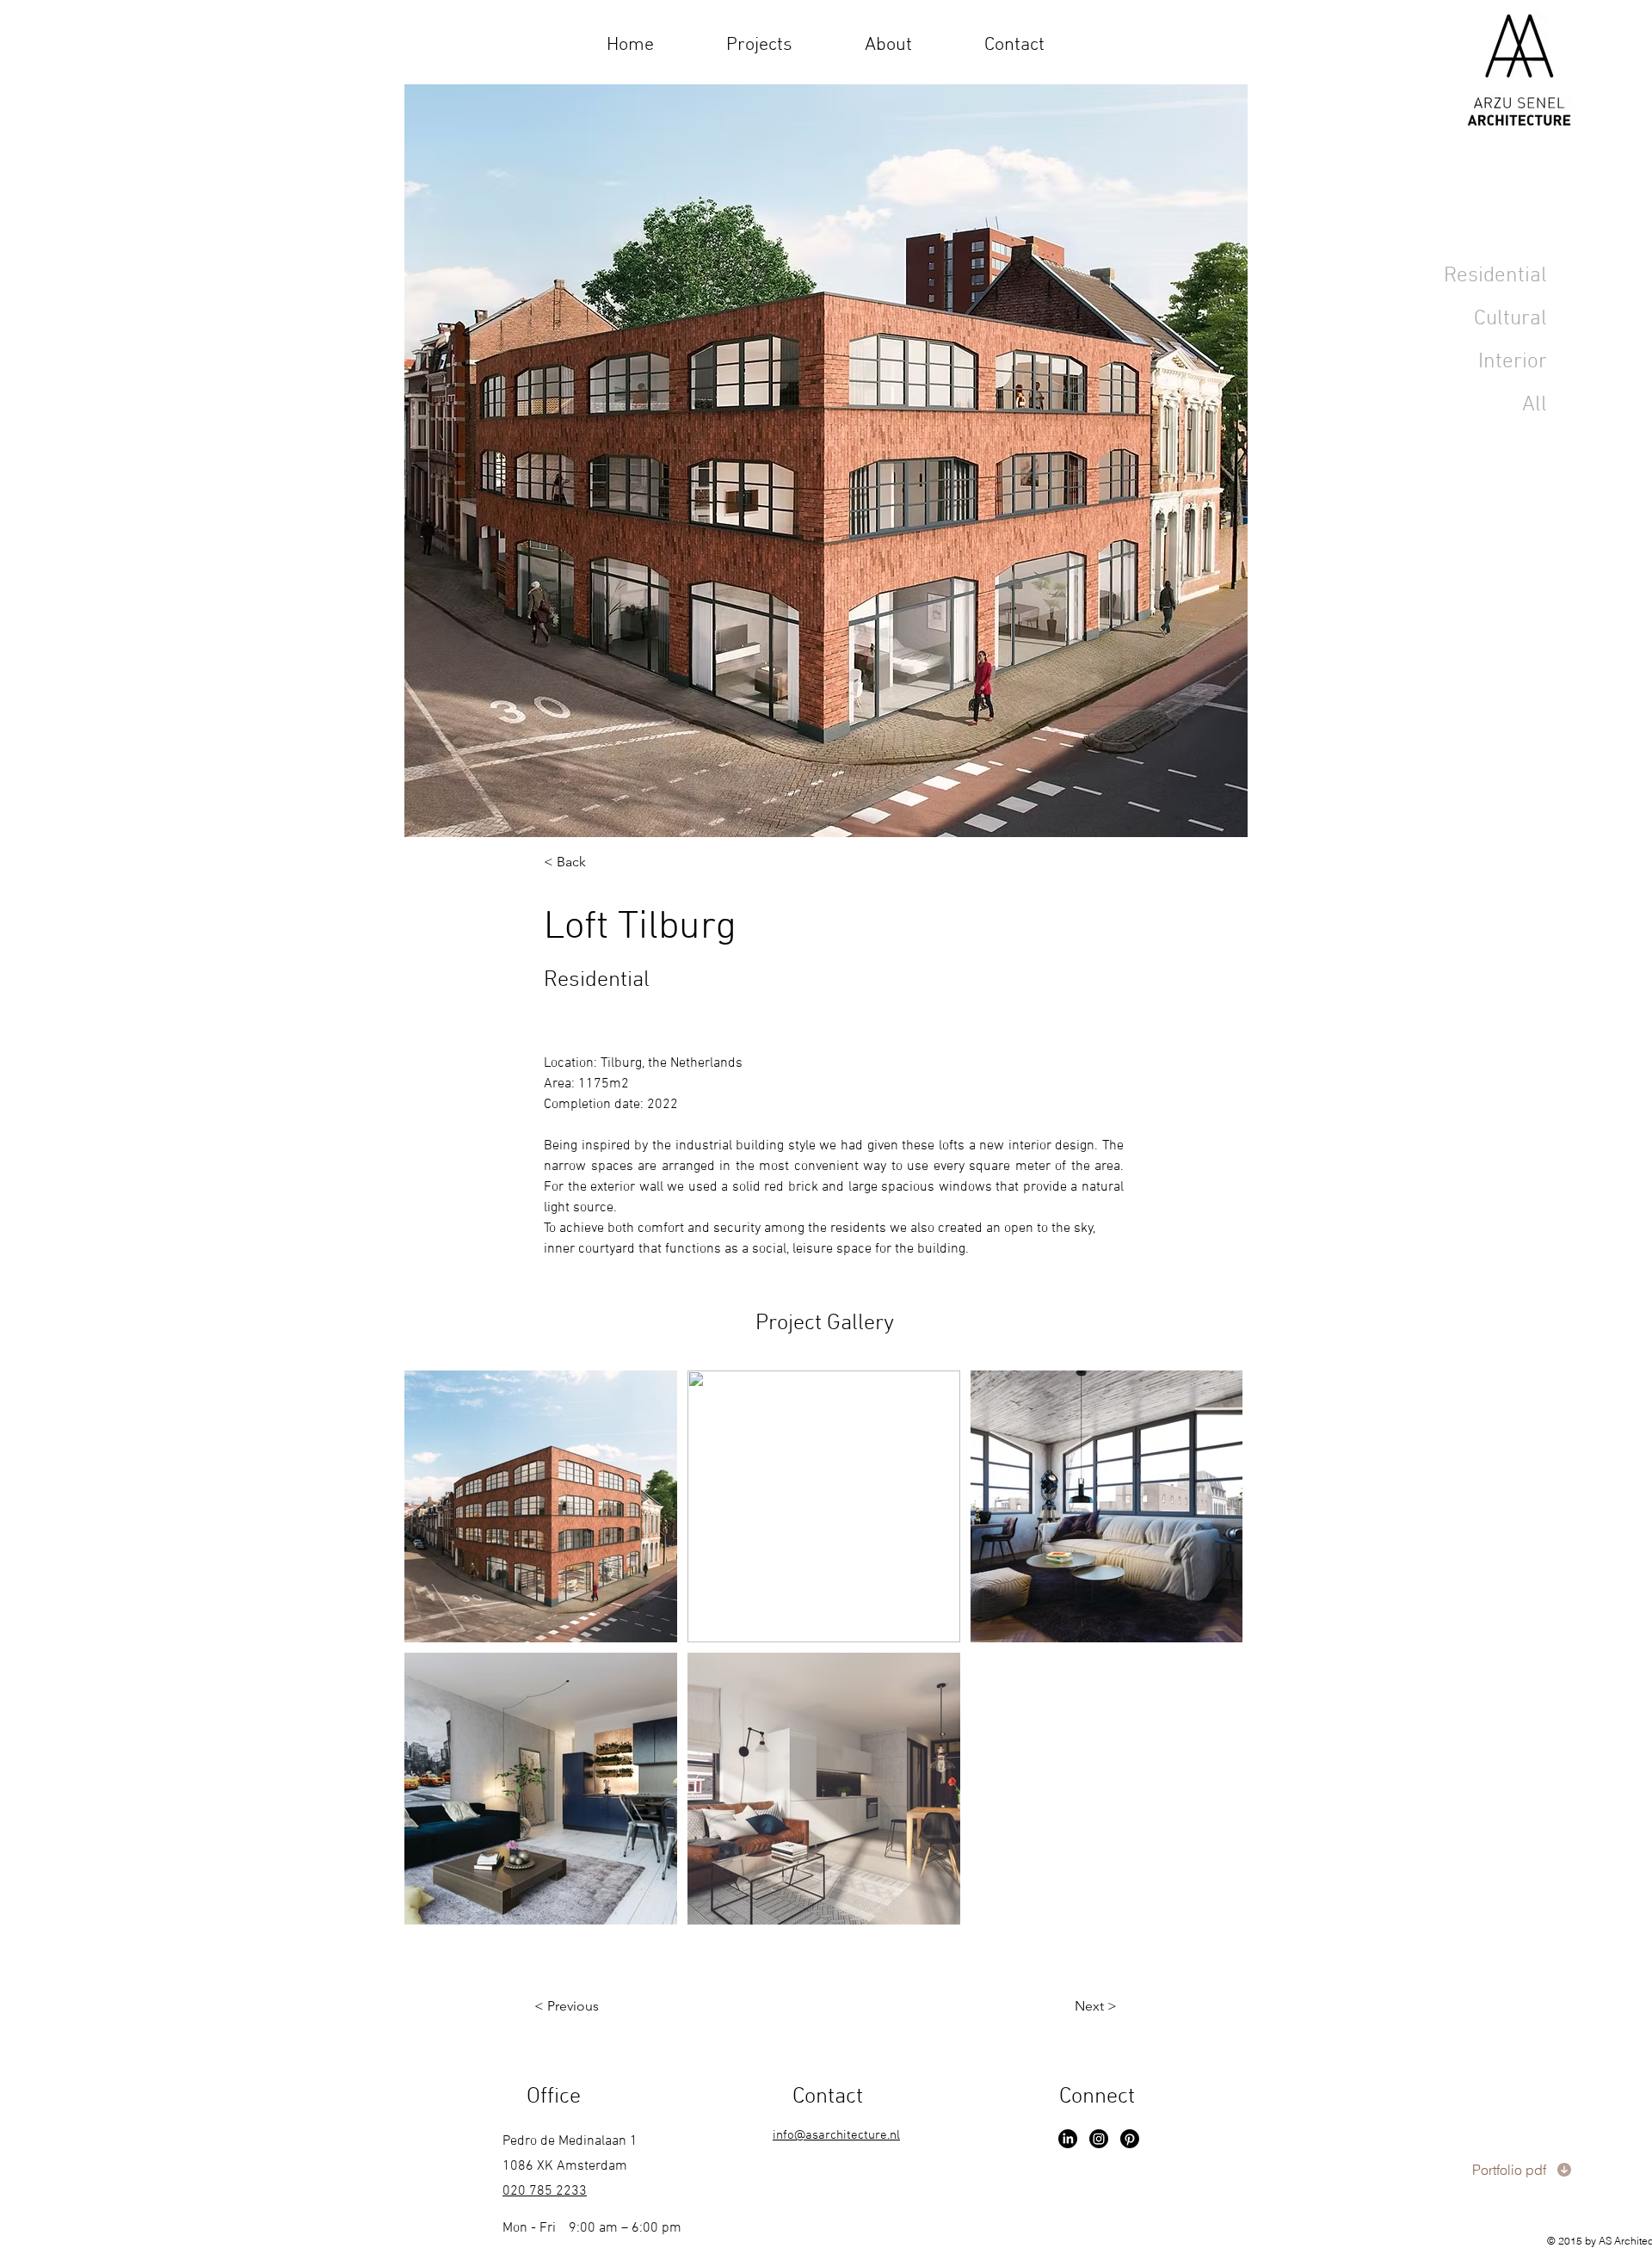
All (1535, 405)
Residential (1495, 276)
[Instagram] (1099, 2139)
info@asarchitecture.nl (836, 2135)
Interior (1513, 362)
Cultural (1510, 319)
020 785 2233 (545, 2191)
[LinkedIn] (1068, 2139)
